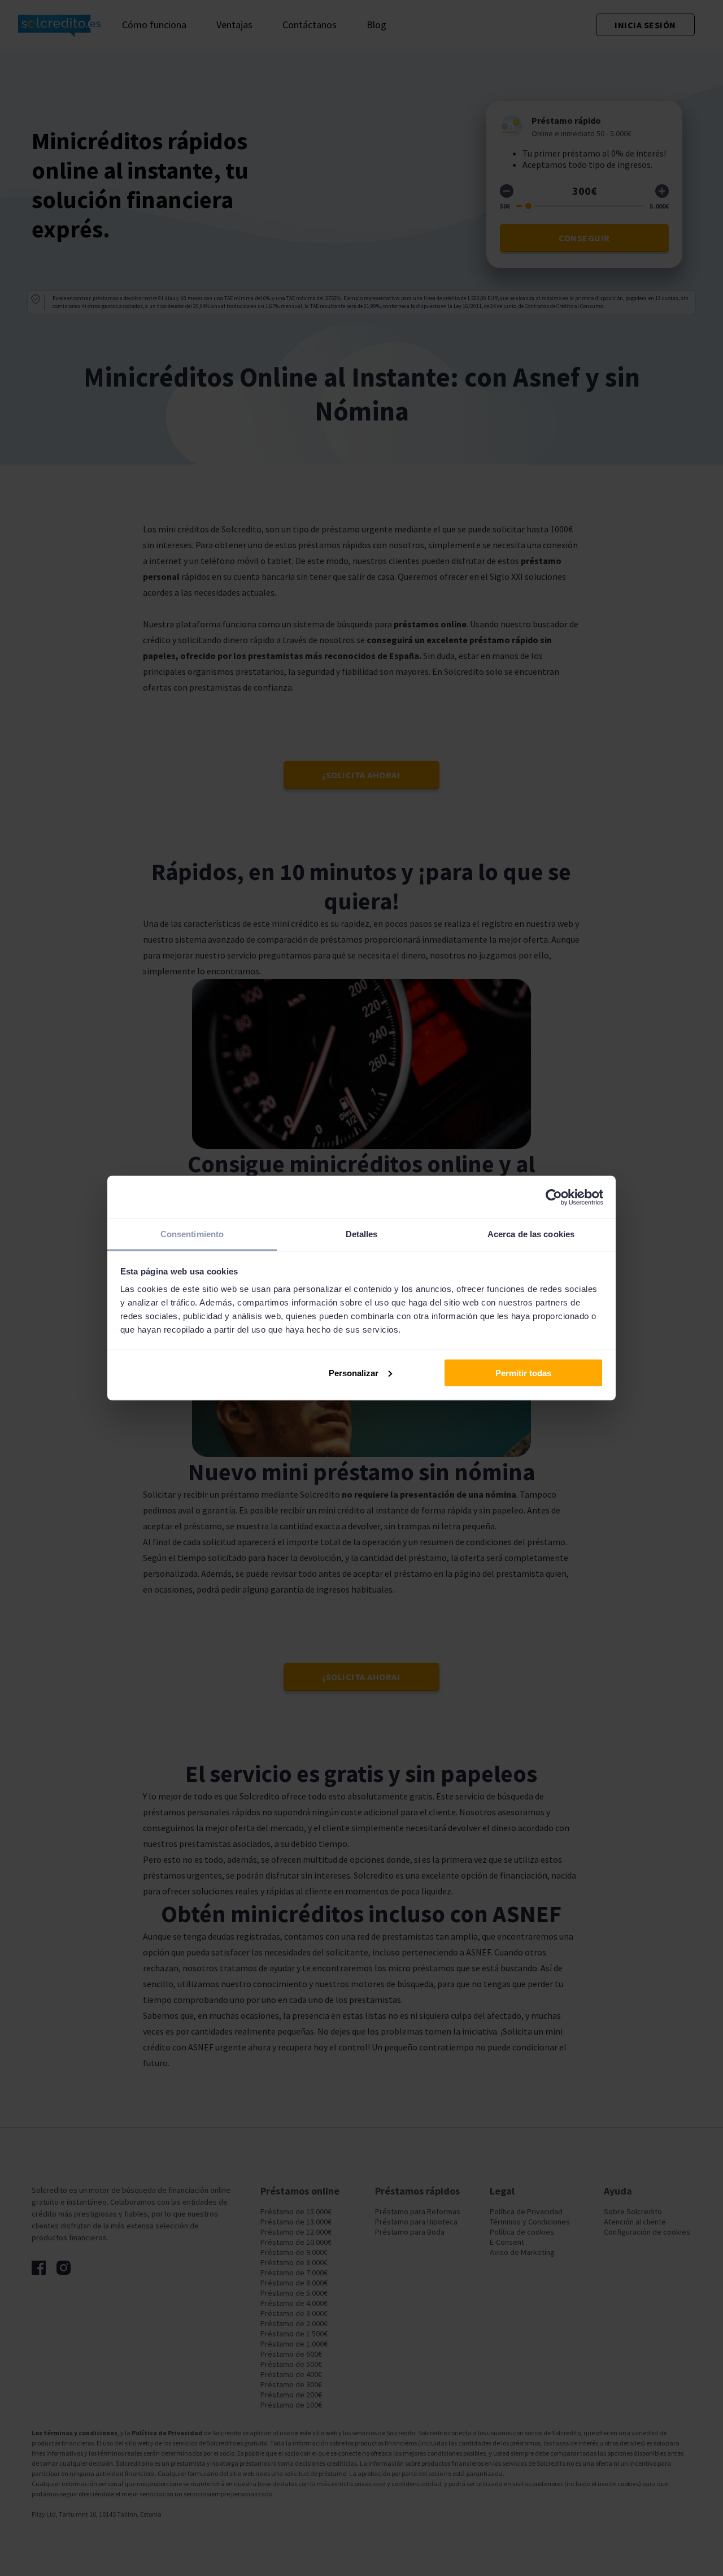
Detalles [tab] (362, 1234)
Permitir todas (523, 1372)
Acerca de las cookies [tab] (531, 1234)
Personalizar (354, 1372)
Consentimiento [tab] (192, 1234)
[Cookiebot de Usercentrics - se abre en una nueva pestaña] (554, 1197)
